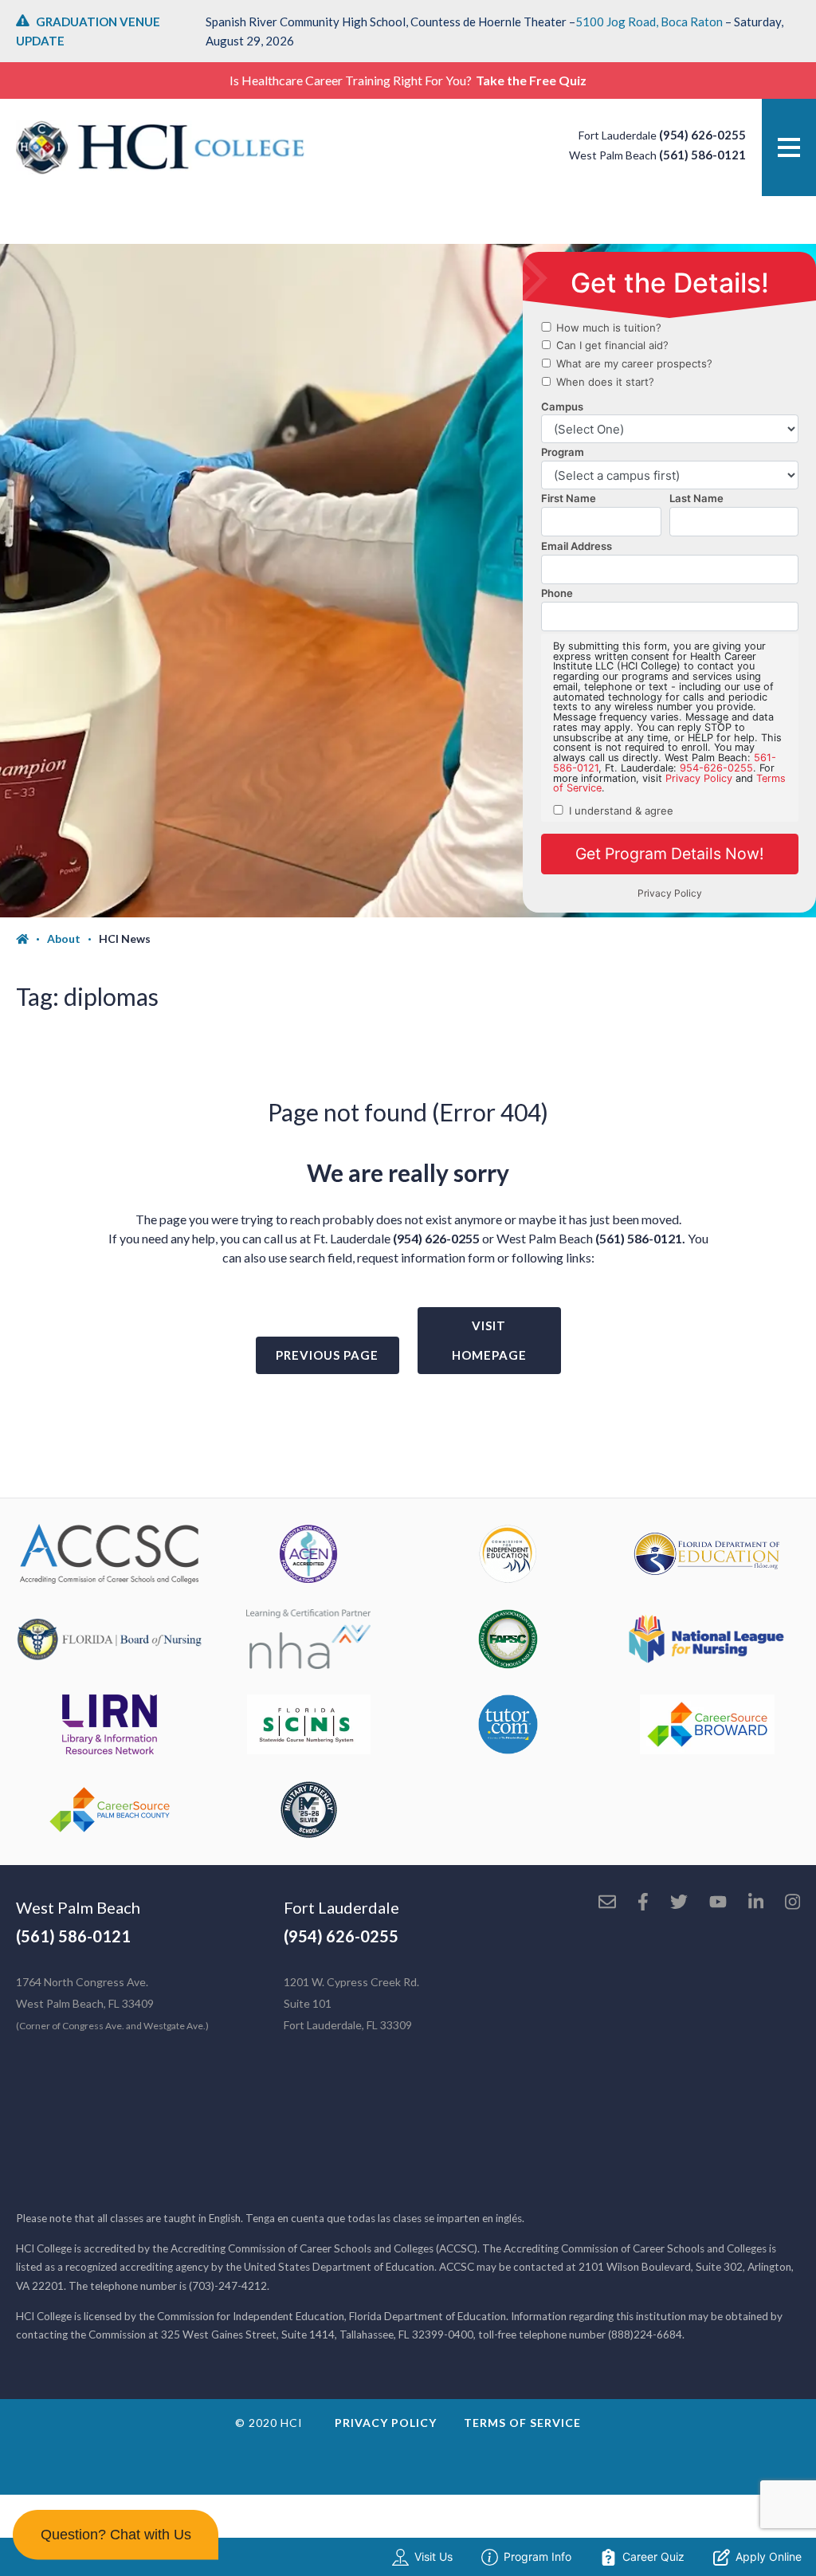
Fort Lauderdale (341, 1907)
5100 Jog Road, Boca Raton (649, 22)
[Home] (31, 939)
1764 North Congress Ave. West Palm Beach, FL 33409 (112, 2003)
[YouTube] (718, 1903)
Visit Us (433, 2556)
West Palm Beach (78, 1907)
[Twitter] (679, 1903)
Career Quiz (653, 2556)
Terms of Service (522, 2423)
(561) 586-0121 (702, 155)
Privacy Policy (386, 2423)
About (64, 939)
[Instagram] (792, 1903)
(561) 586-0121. (640, 1238)
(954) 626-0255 (702, 135)
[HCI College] (160, 147)
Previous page (327, 1355)
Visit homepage (489, 1340)
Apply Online (769, 2556)
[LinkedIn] (756, 1903)
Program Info (537, 2556)
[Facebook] (643, 1903)
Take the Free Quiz (531, 80)
